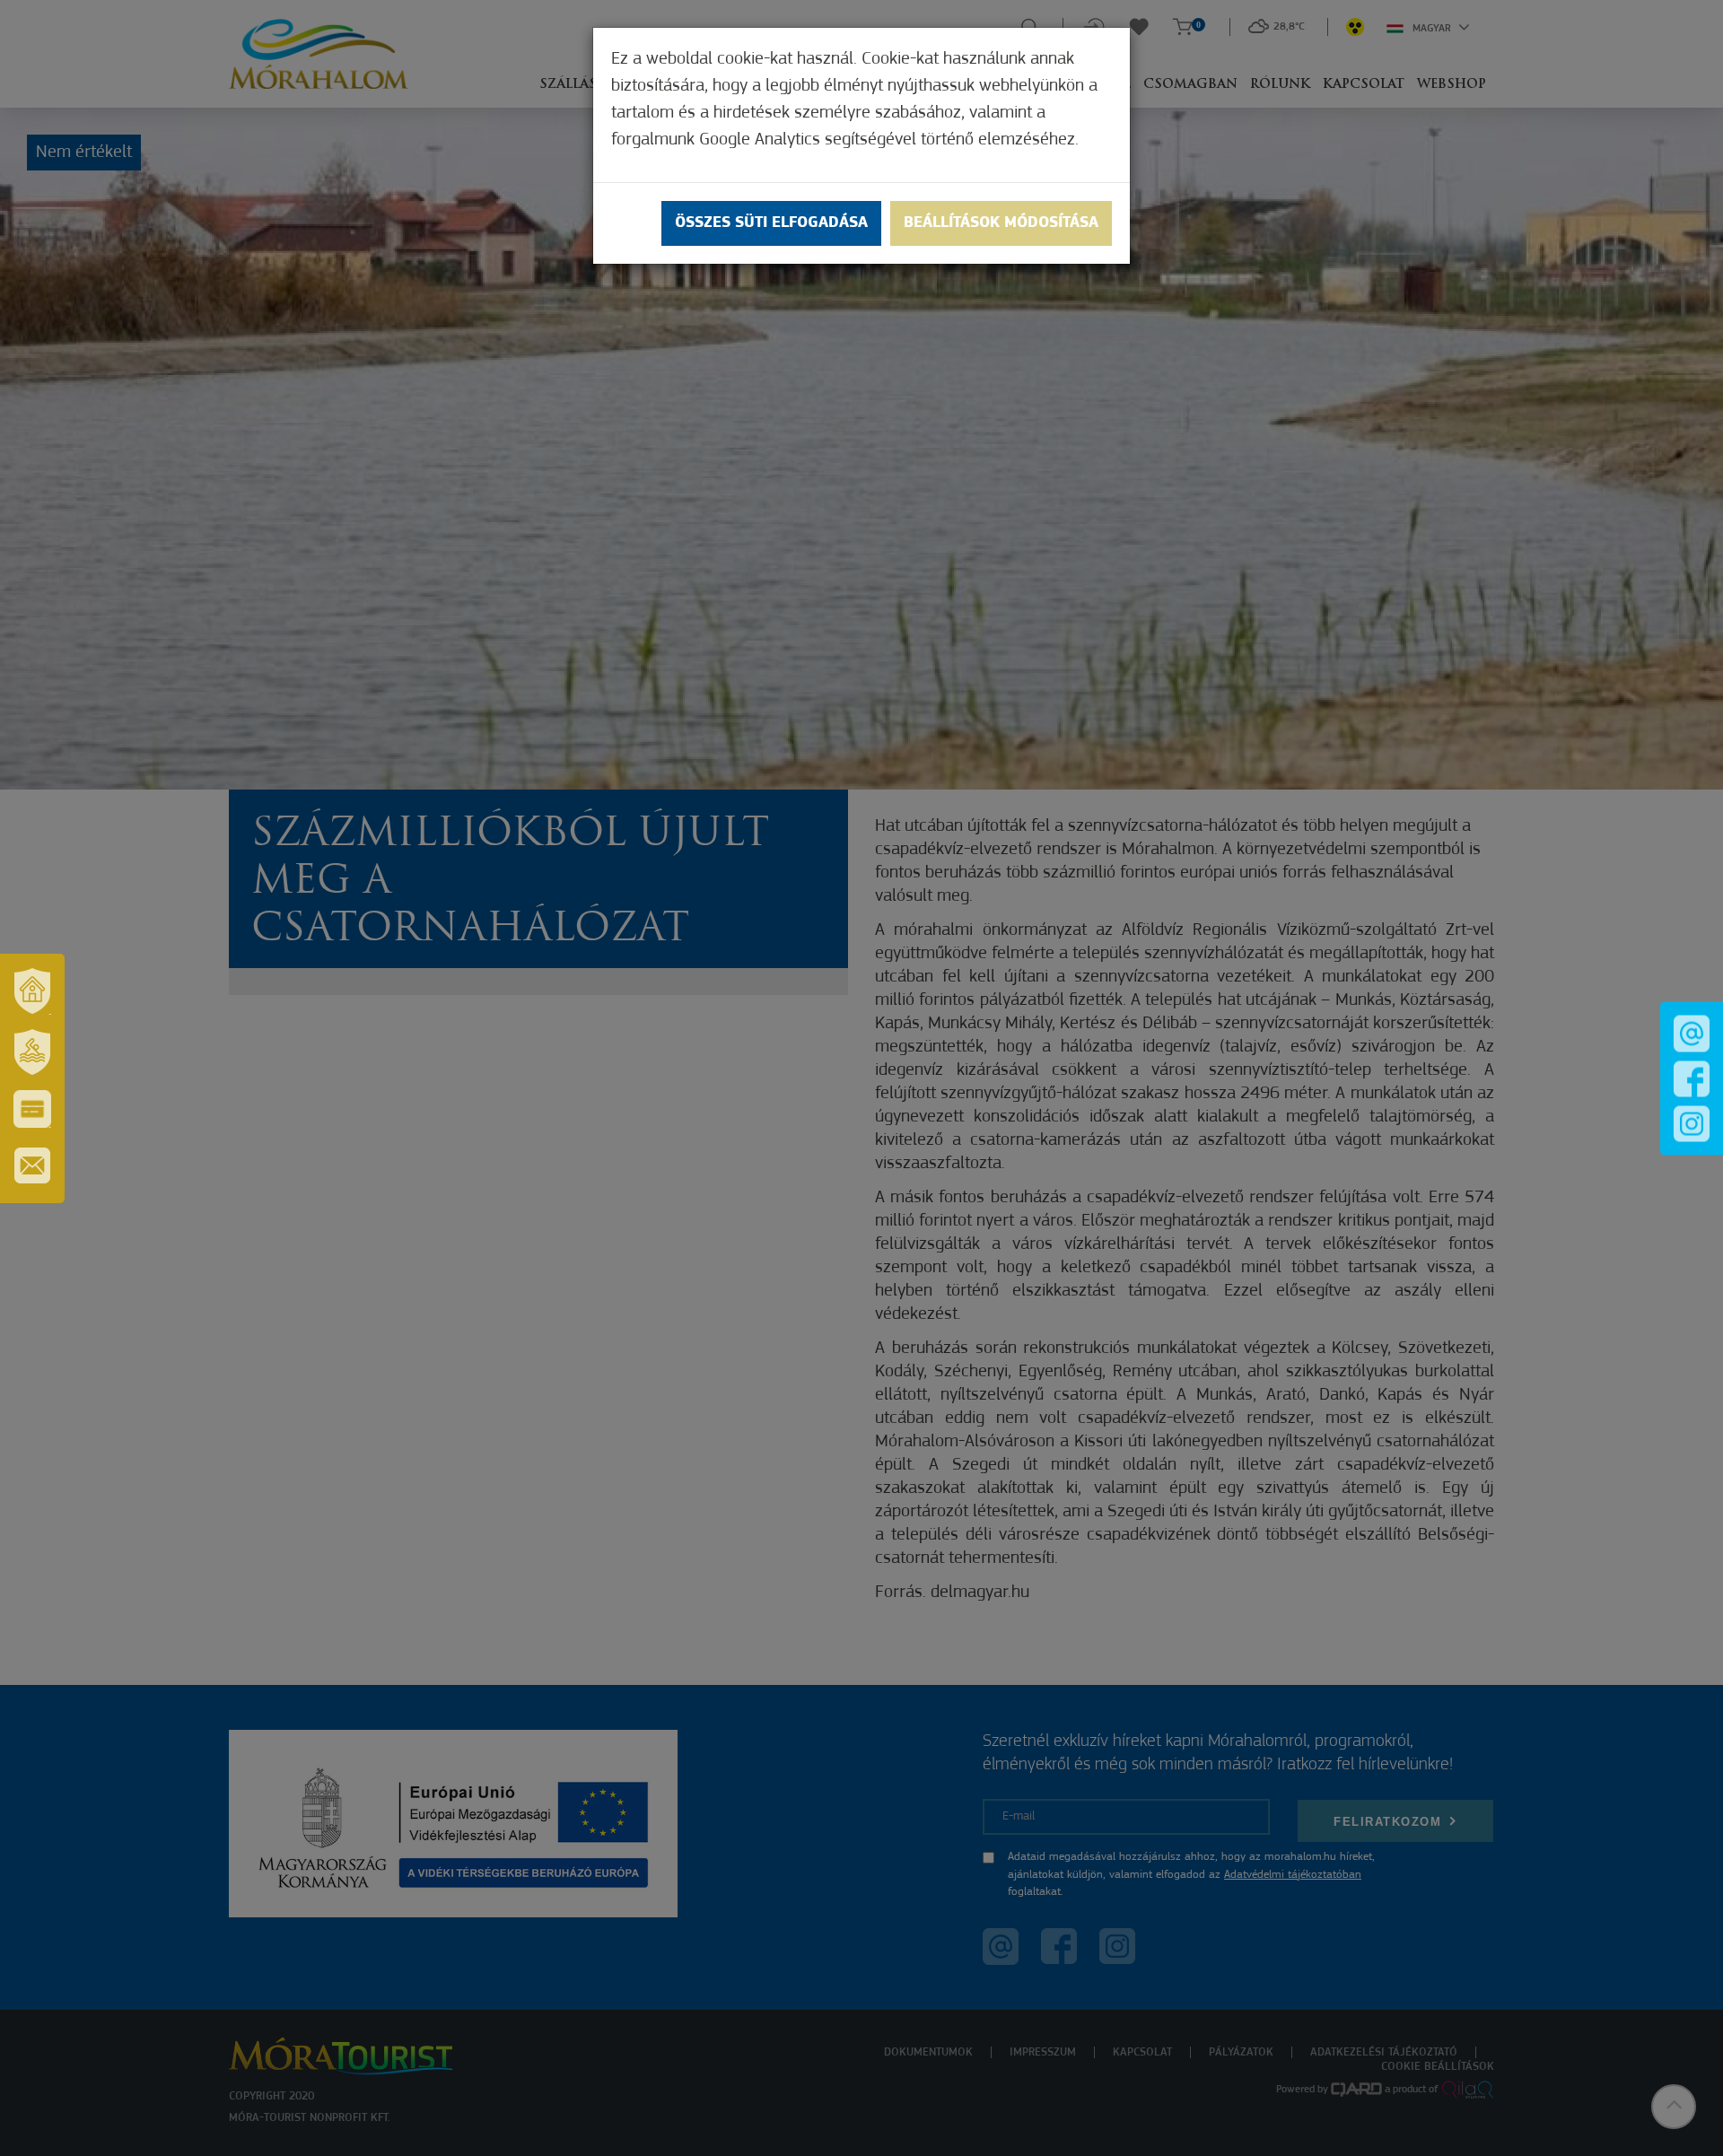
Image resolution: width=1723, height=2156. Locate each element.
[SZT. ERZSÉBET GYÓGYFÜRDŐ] (32, 1052)
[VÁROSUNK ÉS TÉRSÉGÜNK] (32, 991)
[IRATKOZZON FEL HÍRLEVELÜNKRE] (32, 1165)
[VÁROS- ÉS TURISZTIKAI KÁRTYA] (32, 1109)
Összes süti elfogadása (771, 223)
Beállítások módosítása (1001, 223)
